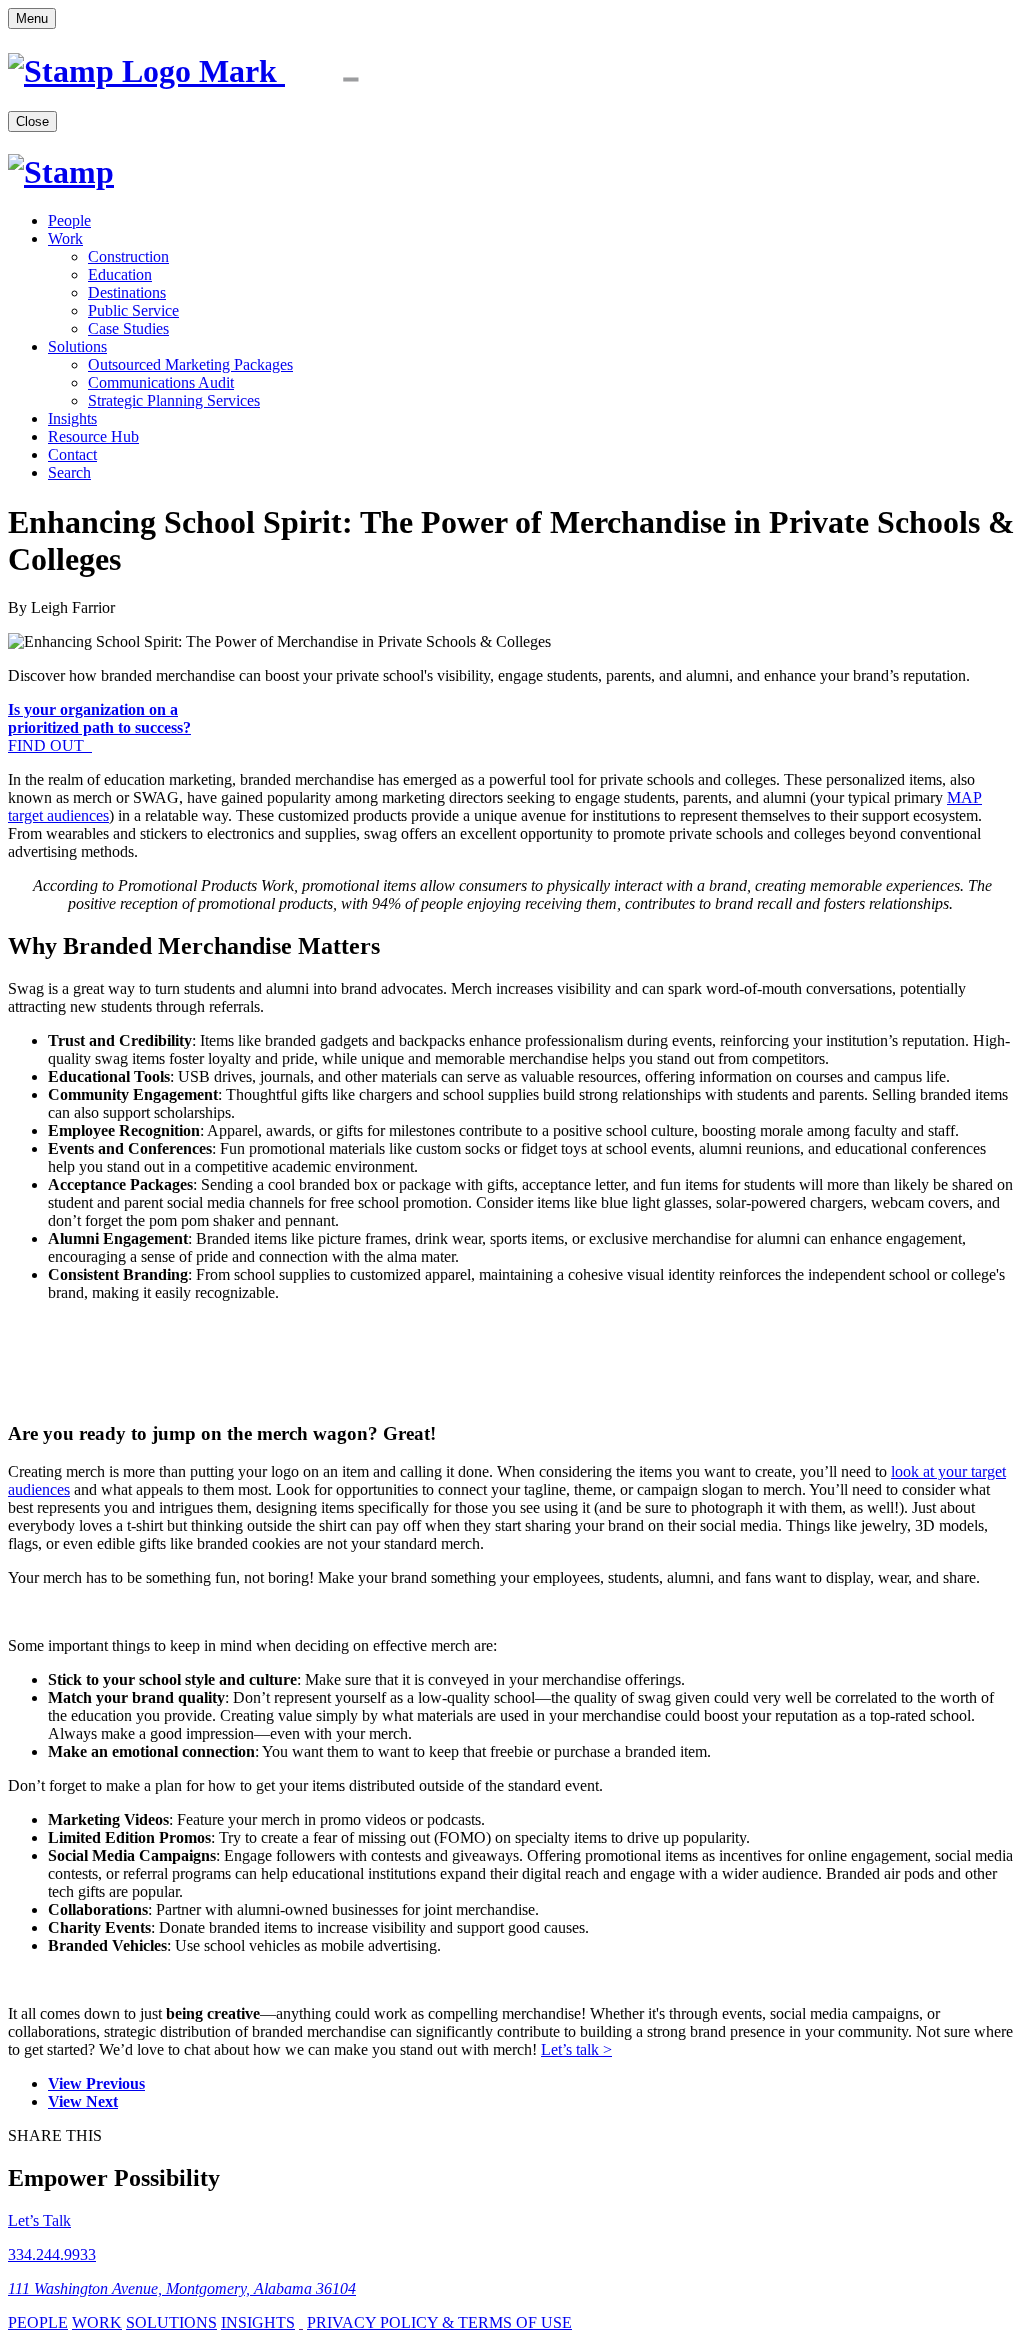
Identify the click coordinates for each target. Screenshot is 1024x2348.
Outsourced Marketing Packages (190, 364)
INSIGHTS (258, 2322)
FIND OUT (99, 727)
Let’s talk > (576, 2049)
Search (69, 472)
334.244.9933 (52, 2254)
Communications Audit (161, 382)
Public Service (133, 310)
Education (120, 274)
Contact (72, 454)
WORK (97, 2322)
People (69, 220)
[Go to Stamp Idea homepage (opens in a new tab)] (216, 71)
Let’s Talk (39, 2220)
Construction (128, 256)
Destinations (127, 292)
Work (65, 238)
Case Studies (128, 328)
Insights (72, 418)
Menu (32, 18)
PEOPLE (38, 2322)
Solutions (77, 346)
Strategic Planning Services (174, 400)
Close (32, 121)
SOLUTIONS (171, 2322)
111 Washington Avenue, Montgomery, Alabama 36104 (182, 2288)
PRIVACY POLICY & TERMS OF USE (439, 2322)
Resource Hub (93, 436)
